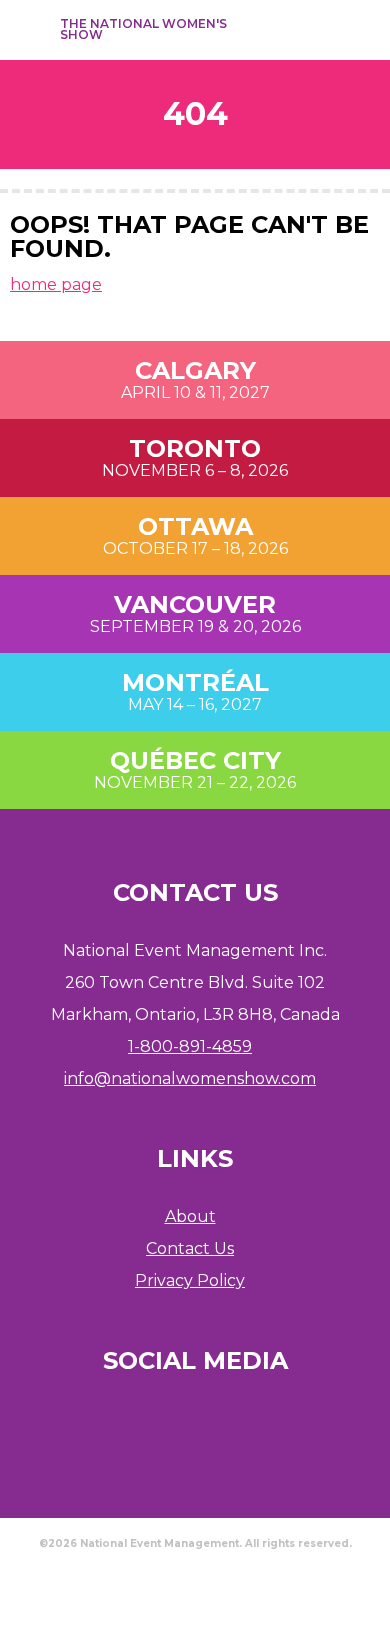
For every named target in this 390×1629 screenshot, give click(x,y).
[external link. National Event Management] (195, 1584)
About (190, 1216)
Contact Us (190, 1248)
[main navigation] (28, 30)
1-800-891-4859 (190, 1046)
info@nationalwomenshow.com (190, 1078)
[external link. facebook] (250, 30)
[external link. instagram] (286, 30)
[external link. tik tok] (322, 30)
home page (56, 284)
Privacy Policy (190, 1280)
